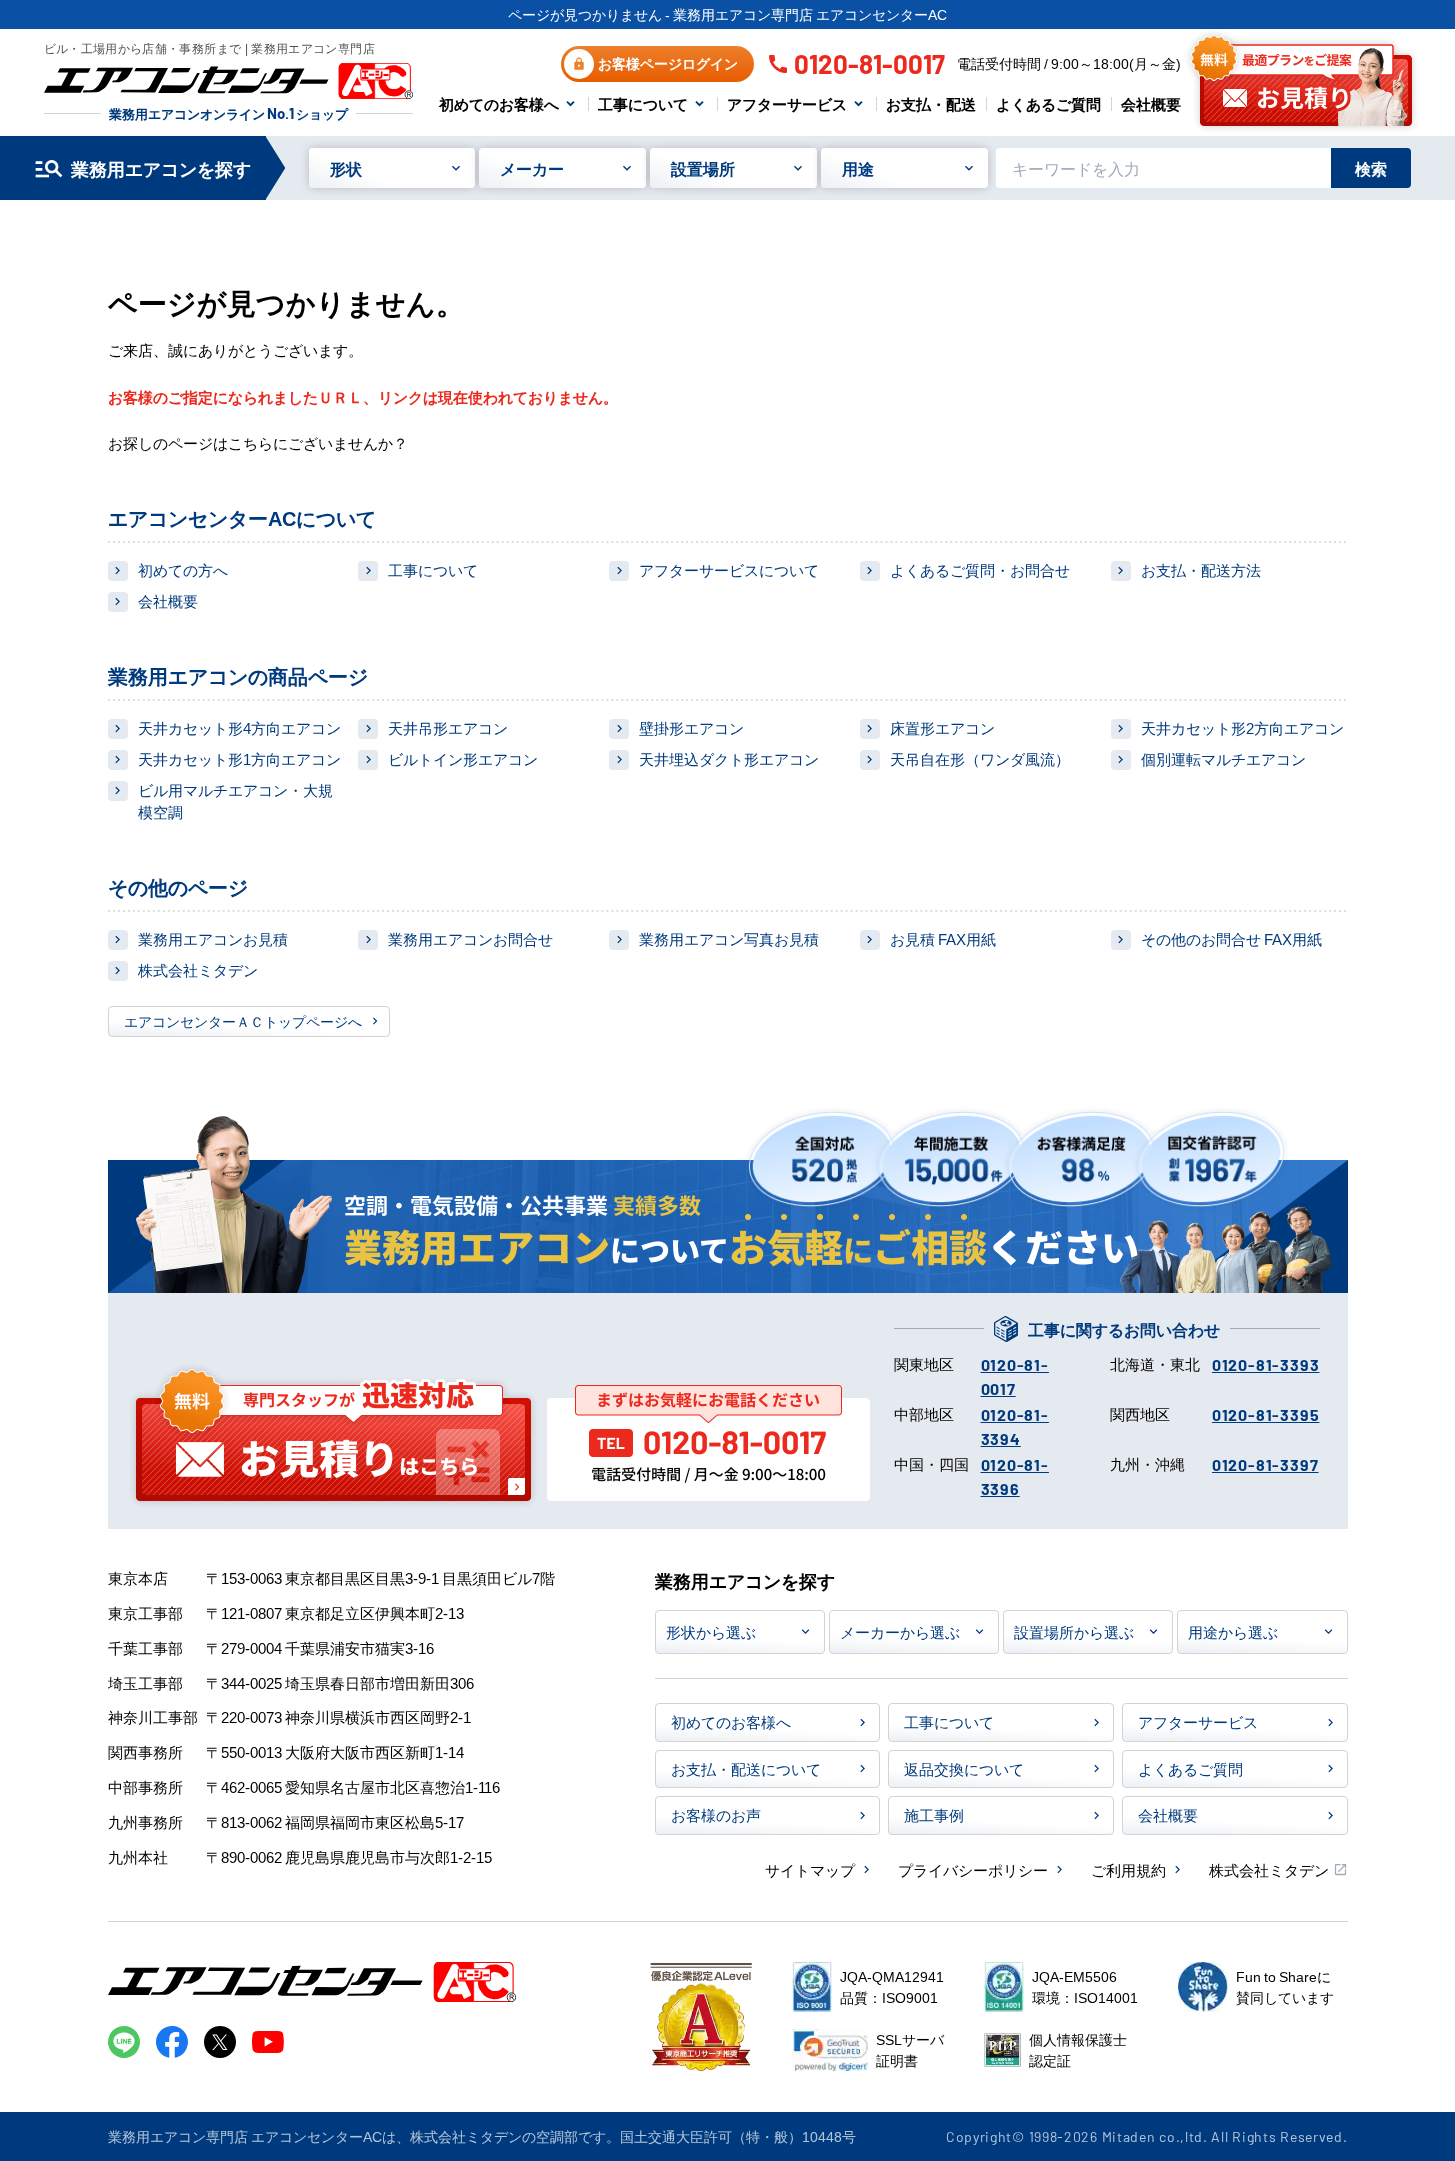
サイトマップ (810, 1869)
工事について (643, 103)
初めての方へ (183, 569)
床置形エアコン (942, 727)
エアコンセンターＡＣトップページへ (243, 1021)
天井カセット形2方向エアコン (1242, 727)
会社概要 (1151, 103)
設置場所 (703, 168)
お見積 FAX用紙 (943, 938)
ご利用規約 (1128, 1869)
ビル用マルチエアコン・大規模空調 (235, 801)
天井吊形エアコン (448, 727)
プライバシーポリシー (973, 1869)
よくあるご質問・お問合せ (980, 569)
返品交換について (964, 1768)
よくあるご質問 (1048, 103)
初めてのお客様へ (499, 103)
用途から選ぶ (1233, 1631)
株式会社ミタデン (198, 969)
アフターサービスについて (729, 569)
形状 (346, 168)
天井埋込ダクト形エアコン (729, 758)
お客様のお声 (716, 1814)
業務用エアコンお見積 (213, 938)
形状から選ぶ (711, 1631)
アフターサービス (787, 103)
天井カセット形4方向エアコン (239, 727)
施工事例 (934, 1814)
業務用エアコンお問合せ (470, 938)
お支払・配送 (931, 103)
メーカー (532, 168)
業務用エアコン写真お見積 (729, 938)
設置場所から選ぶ (1074, 1631)
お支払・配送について (746, 1768)
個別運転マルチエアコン (1223, 758)
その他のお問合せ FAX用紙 (1231, 938)
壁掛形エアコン (691, 727)
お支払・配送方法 (1201, 569)
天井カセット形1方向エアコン (239, 758)
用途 (858, 168)
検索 (1371, 168)
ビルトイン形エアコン (463, 758)
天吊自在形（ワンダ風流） (980, 758)
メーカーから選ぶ (900, 1631)
